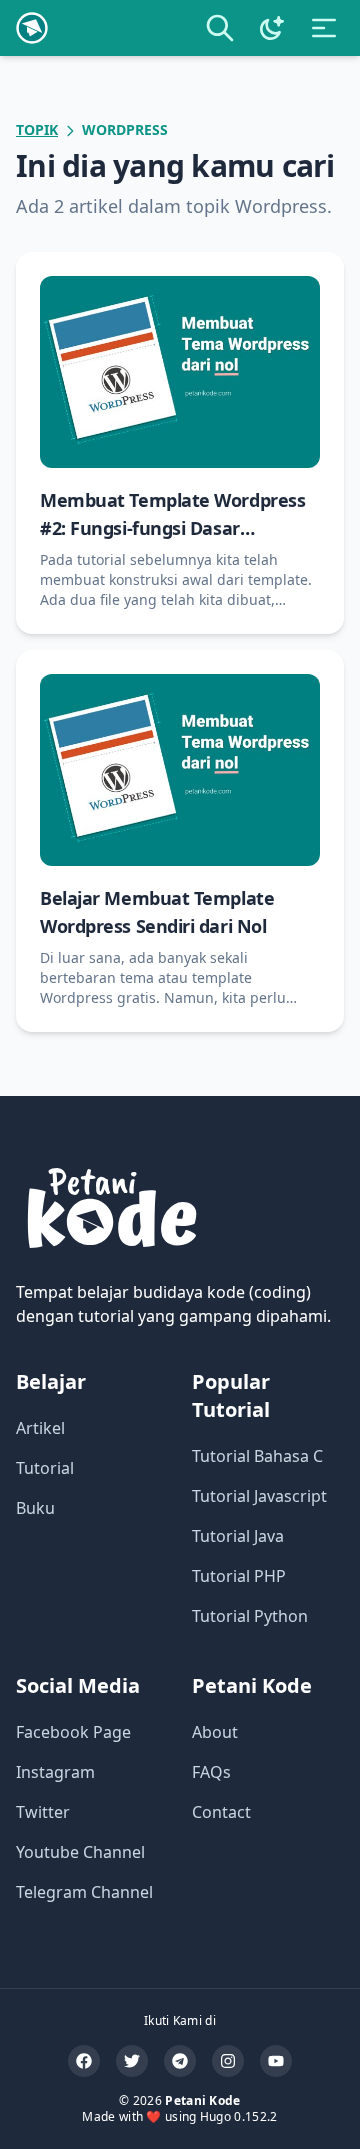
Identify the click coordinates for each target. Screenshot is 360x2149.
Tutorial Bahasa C (257, 1456)
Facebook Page (73, 1732)
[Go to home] (32, 28)
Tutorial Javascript (259, 1496)
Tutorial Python (250, 1616)
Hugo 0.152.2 (239, 2116)
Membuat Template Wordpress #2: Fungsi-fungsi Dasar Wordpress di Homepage (172, 528)
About (215, 1732)
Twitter (43, 1812)
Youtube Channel (80, 1852)
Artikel (40, 1428)
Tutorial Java (238, 1536)
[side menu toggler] (324, 28)
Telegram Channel (84, 1892)
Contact (221, 1812)
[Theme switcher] (272, 28)
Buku (35, 1508)
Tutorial (45, 1468)
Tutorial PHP (239, 1576)
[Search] (220, 28)
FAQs (211, 1772)
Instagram (55, 1772)
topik (37, 129)
